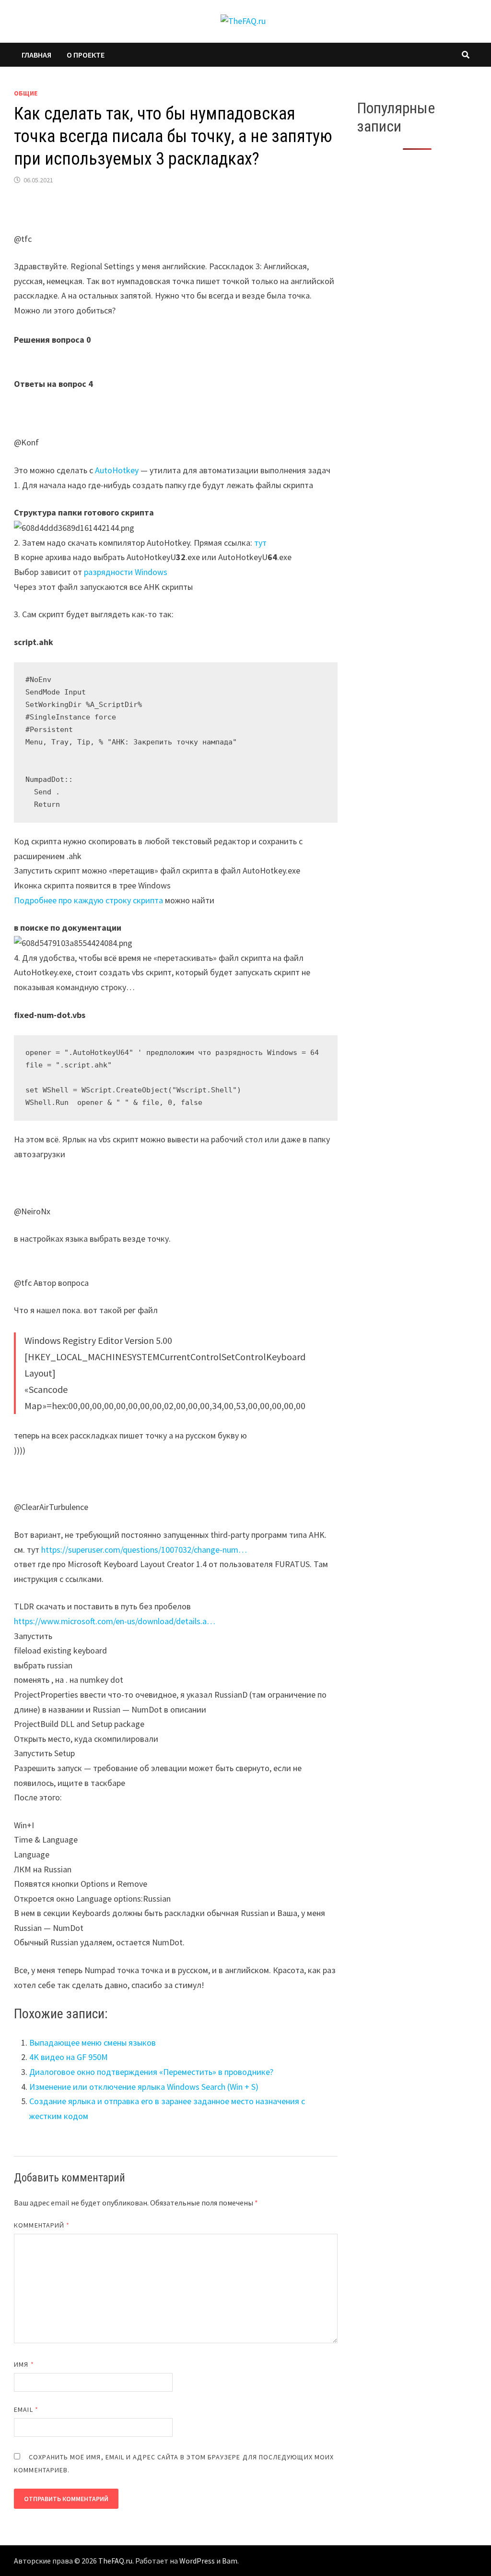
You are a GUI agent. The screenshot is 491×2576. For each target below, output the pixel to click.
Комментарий (42, 2225)
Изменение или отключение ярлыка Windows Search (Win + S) (144, 2087)
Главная (36, 55)
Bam (230, 2561)
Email (26, 2409)
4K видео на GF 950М (69, 2057)
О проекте (86, 55)
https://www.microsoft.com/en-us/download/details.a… (115, 1621)
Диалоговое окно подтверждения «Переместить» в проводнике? (151, 2072)
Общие (26, 93)
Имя (24, 2364)
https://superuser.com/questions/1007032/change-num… (144, 1550)
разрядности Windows (126, 572)
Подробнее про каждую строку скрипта (88, 900)
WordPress (197, 2561)
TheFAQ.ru (115, 2561)
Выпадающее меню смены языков (93, 2043)
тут (260, 543)
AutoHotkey (117, 470)
